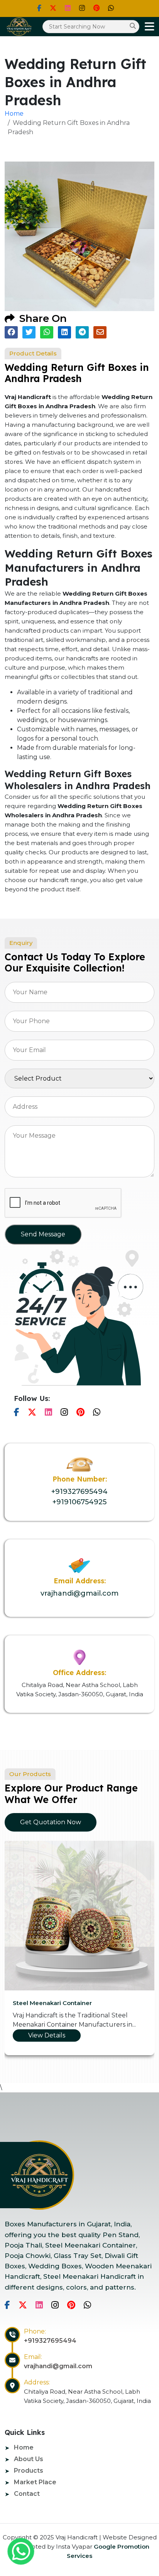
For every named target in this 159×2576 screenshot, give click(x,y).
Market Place (35, 2482)
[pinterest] (96, 8)
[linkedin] (68, 8)
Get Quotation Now (51, 1822)
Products (29, 2471)
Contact (27, 2494)
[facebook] (39, 8)
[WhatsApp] (111, 8)
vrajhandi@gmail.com (79, 1593)
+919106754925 (79, 1502)
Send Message (43, 1234)
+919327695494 (79, 1492)
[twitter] (53, 8)
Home (14, 114)
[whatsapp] (21, 2551)
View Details (47, 2035)
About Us (29, 2459)
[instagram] (82, 8)
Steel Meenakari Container (52, 2003)
